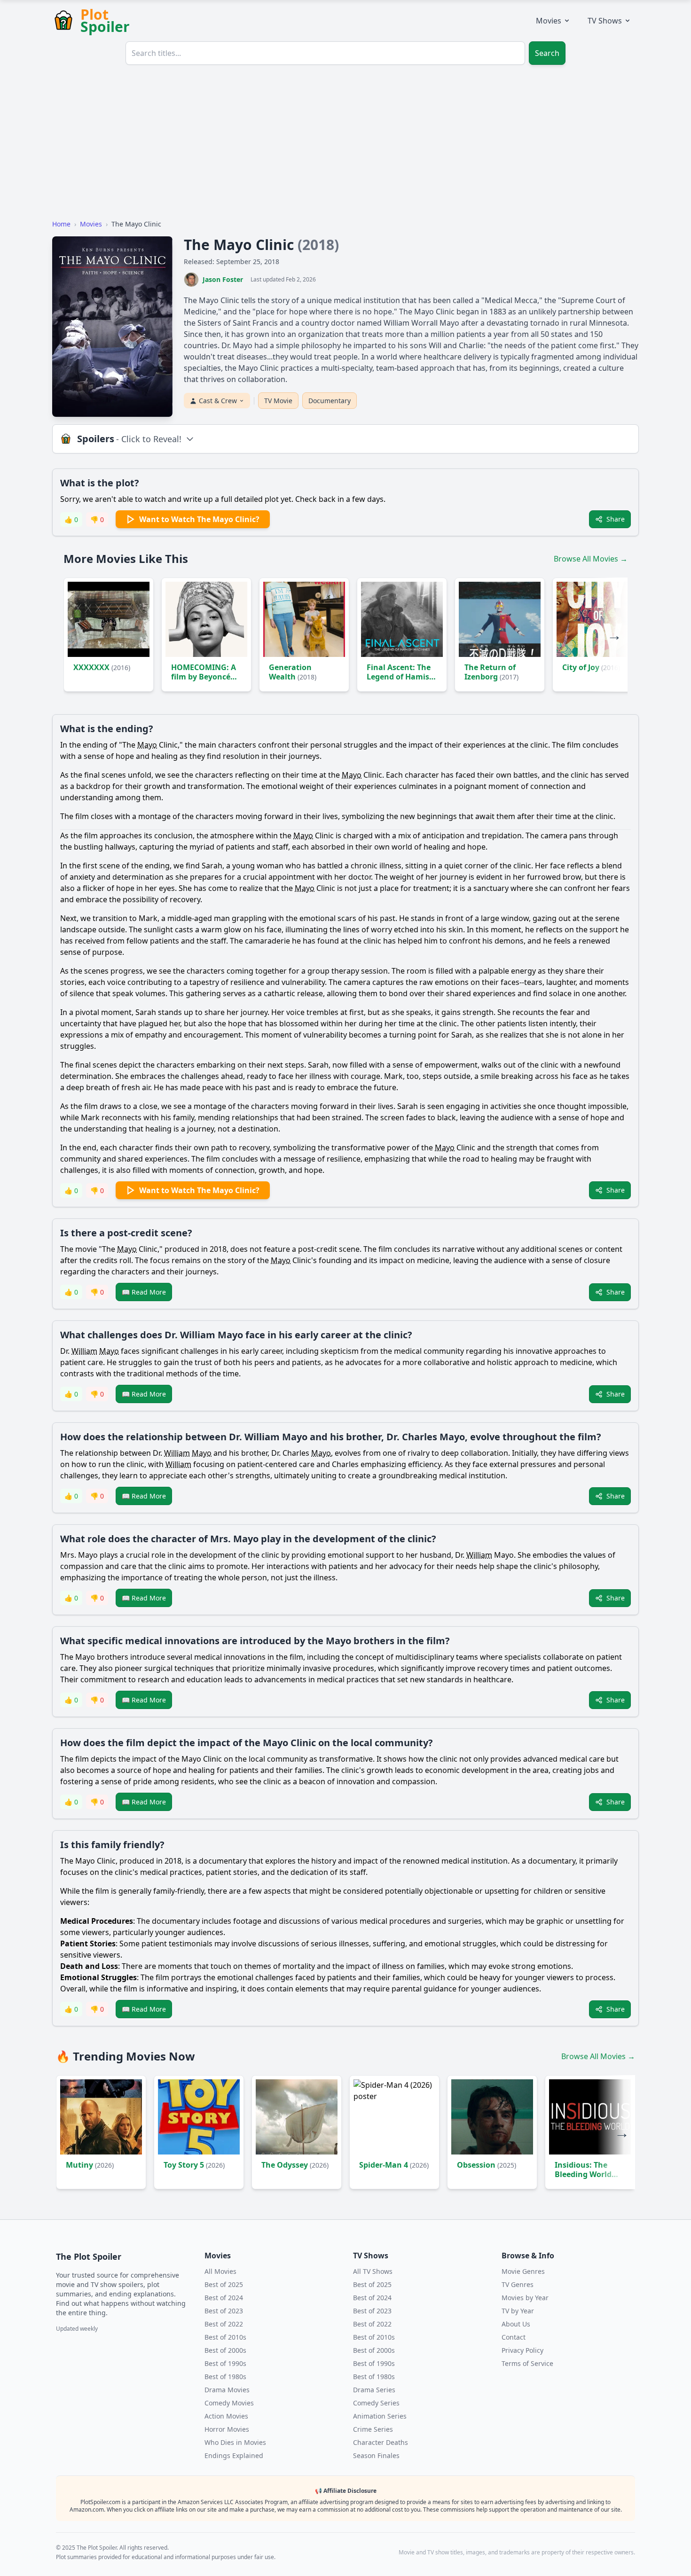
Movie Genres (523, 2271)
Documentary (330, 401)
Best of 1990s (225, 2363)
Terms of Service (527, 2363)
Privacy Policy (522, 2350)
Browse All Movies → (591, 559)
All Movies (220, 2271)
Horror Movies (227, 2429)
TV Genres (518, 2284)
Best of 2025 (224, 2284)
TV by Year (518, 2311)
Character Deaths (381, 2442)
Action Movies (226, 2416)
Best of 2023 (224, 2311)
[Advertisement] (345, 146)
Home (61, 224)
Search (547, 53)
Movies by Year (525, 2298)
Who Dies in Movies (235, 2442)
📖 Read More (144, 1292)
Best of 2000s (225, 2350)
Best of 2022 (224, 2324)
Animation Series (380, 2416)
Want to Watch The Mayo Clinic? (199, 519)
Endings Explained (234, 2455)
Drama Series (374, 2390)
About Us (516, 2324)
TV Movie (278, 401)
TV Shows (605, 21)
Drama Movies (227, 2390)
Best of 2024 (224, 2298)
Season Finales (376, 2455)
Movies (549, 21)
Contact (514, 2337)
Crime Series (373, 2429)
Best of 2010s (225, 2337)
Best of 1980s (225, 2377)
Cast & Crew (218, 401)
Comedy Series (376, 2403)
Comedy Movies (229, 2403)
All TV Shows (373, 2271)
